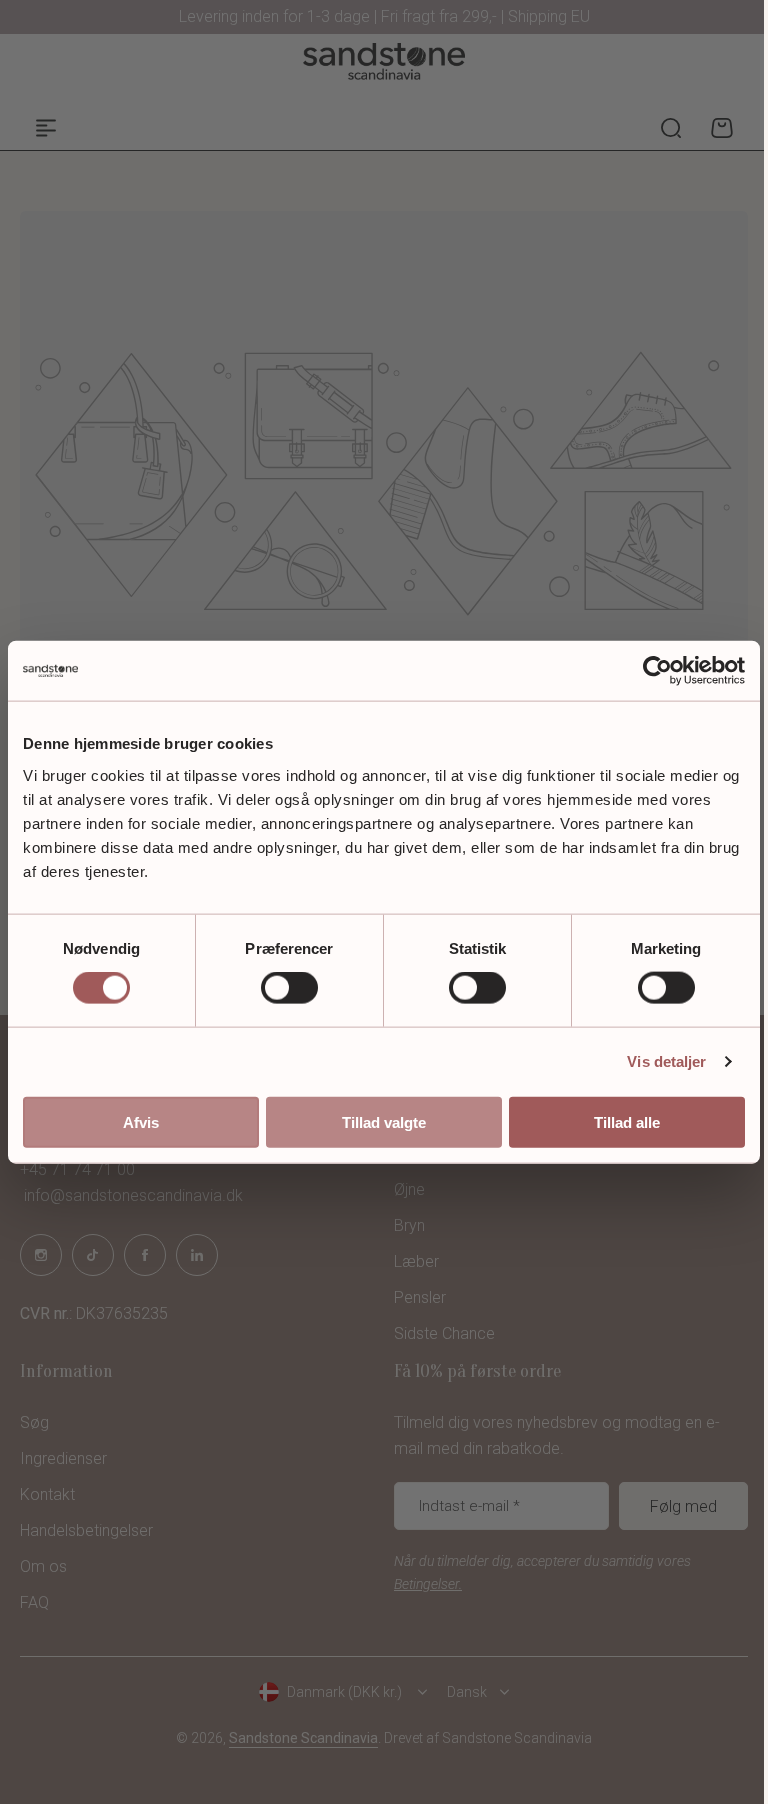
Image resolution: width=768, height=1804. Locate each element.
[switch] (289, 988)
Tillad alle (627, 1121)
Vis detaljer (666, 1061)
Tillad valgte (384, 1121)
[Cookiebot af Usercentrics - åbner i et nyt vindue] (657, 671)
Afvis (141, 1121)
